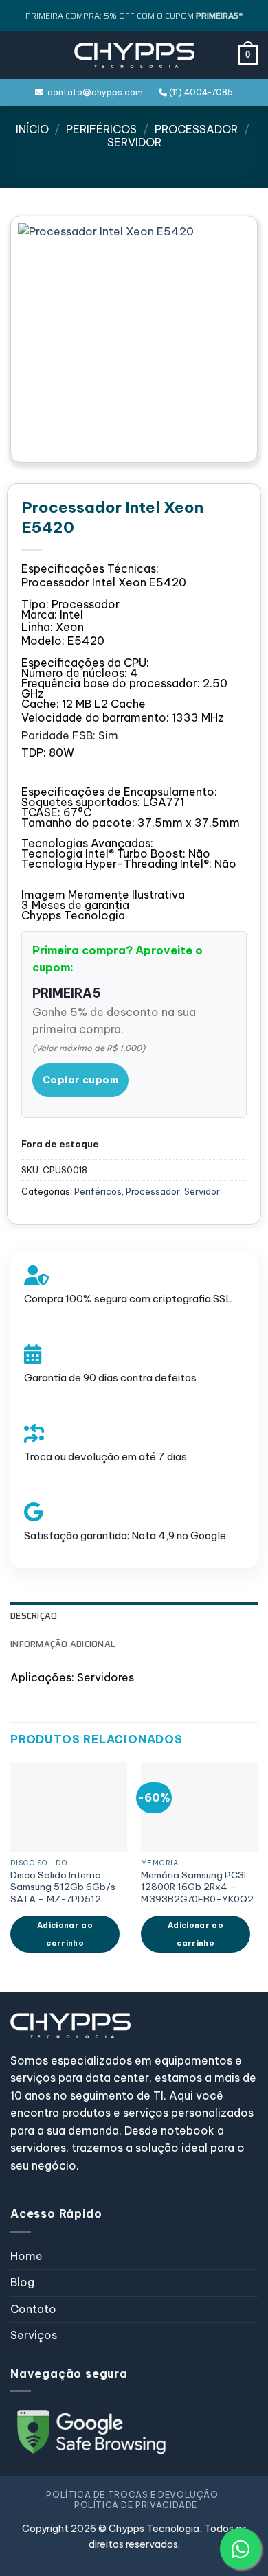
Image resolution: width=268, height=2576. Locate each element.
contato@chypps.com (93, 92)
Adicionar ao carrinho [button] (65, 1934)
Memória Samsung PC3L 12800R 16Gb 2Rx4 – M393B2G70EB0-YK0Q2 (197, 1887)
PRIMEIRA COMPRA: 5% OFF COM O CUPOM (134, 15)
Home (26, 2256)
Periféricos (101, 129)
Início (32, 129)
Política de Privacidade (136, 2505)
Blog (22, 2282)
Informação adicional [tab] (63, 1644)
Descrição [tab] (34, 1616)
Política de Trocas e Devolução (132, 2495)
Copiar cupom (80, 1080)
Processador (196, 129)
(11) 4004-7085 (200, 92)
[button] (19, 55)
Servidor (134, 142)
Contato (33, 2309)
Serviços (34, 2335)
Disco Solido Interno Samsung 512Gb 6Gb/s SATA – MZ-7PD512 (63, 1887)
